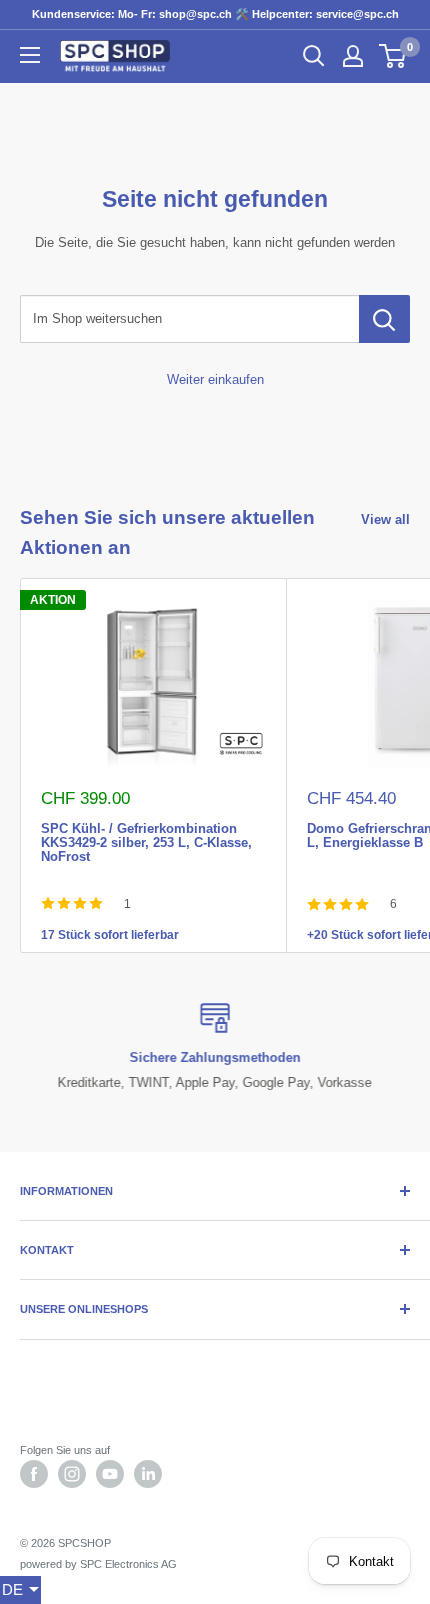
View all (385, 519)
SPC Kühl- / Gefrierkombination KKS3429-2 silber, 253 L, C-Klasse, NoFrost (146, 827)
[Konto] (353, 56)
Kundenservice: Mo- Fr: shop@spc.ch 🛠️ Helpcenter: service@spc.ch (215, 14)
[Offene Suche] (314, 56)
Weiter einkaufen (215, 379)
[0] (393, 56)
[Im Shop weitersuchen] (384, 319)
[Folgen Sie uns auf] (34, 1474)
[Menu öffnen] (30, 55)
